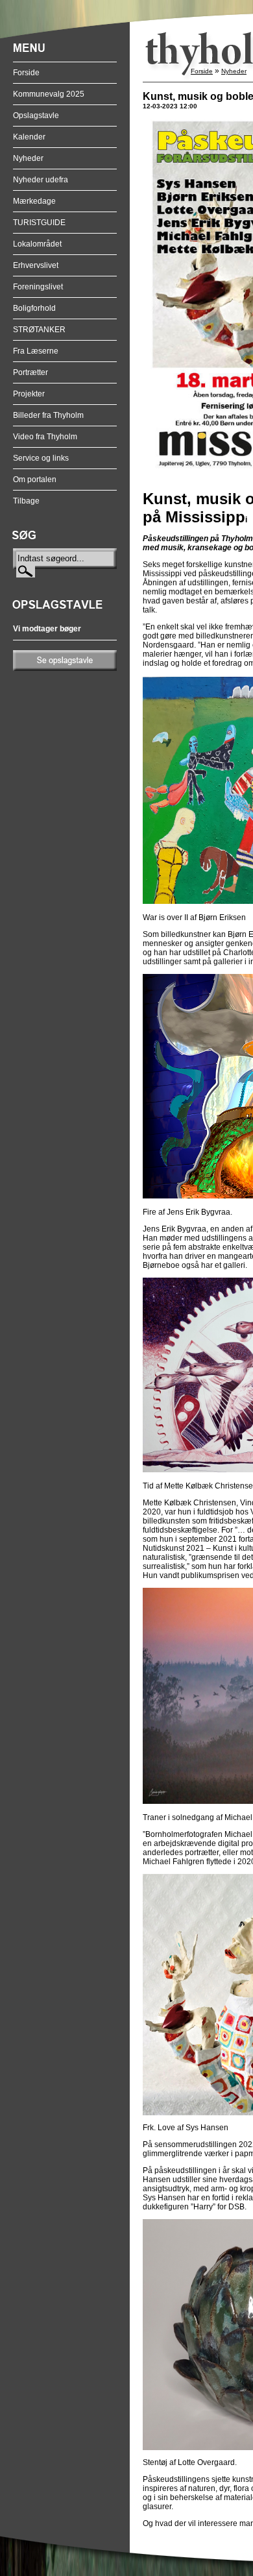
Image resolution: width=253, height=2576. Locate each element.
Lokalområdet (37, 244)
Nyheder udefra (41, 180)
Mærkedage (34, 201)
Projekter (29, 394)
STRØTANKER (39, 330)
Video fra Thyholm (45, 437)
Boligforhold (34, 308)
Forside (26, 73)
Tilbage (26, 501)
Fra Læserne (36, 351)
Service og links (41, 458)
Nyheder (28, 158)
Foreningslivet (38, 287)
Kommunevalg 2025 (49, 94)
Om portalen (35, 480)
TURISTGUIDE (39, 223)
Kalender (29, 137)
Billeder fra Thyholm (48, 415)
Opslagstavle (36, 115)
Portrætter (30, 372)
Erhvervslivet (36, 265)
